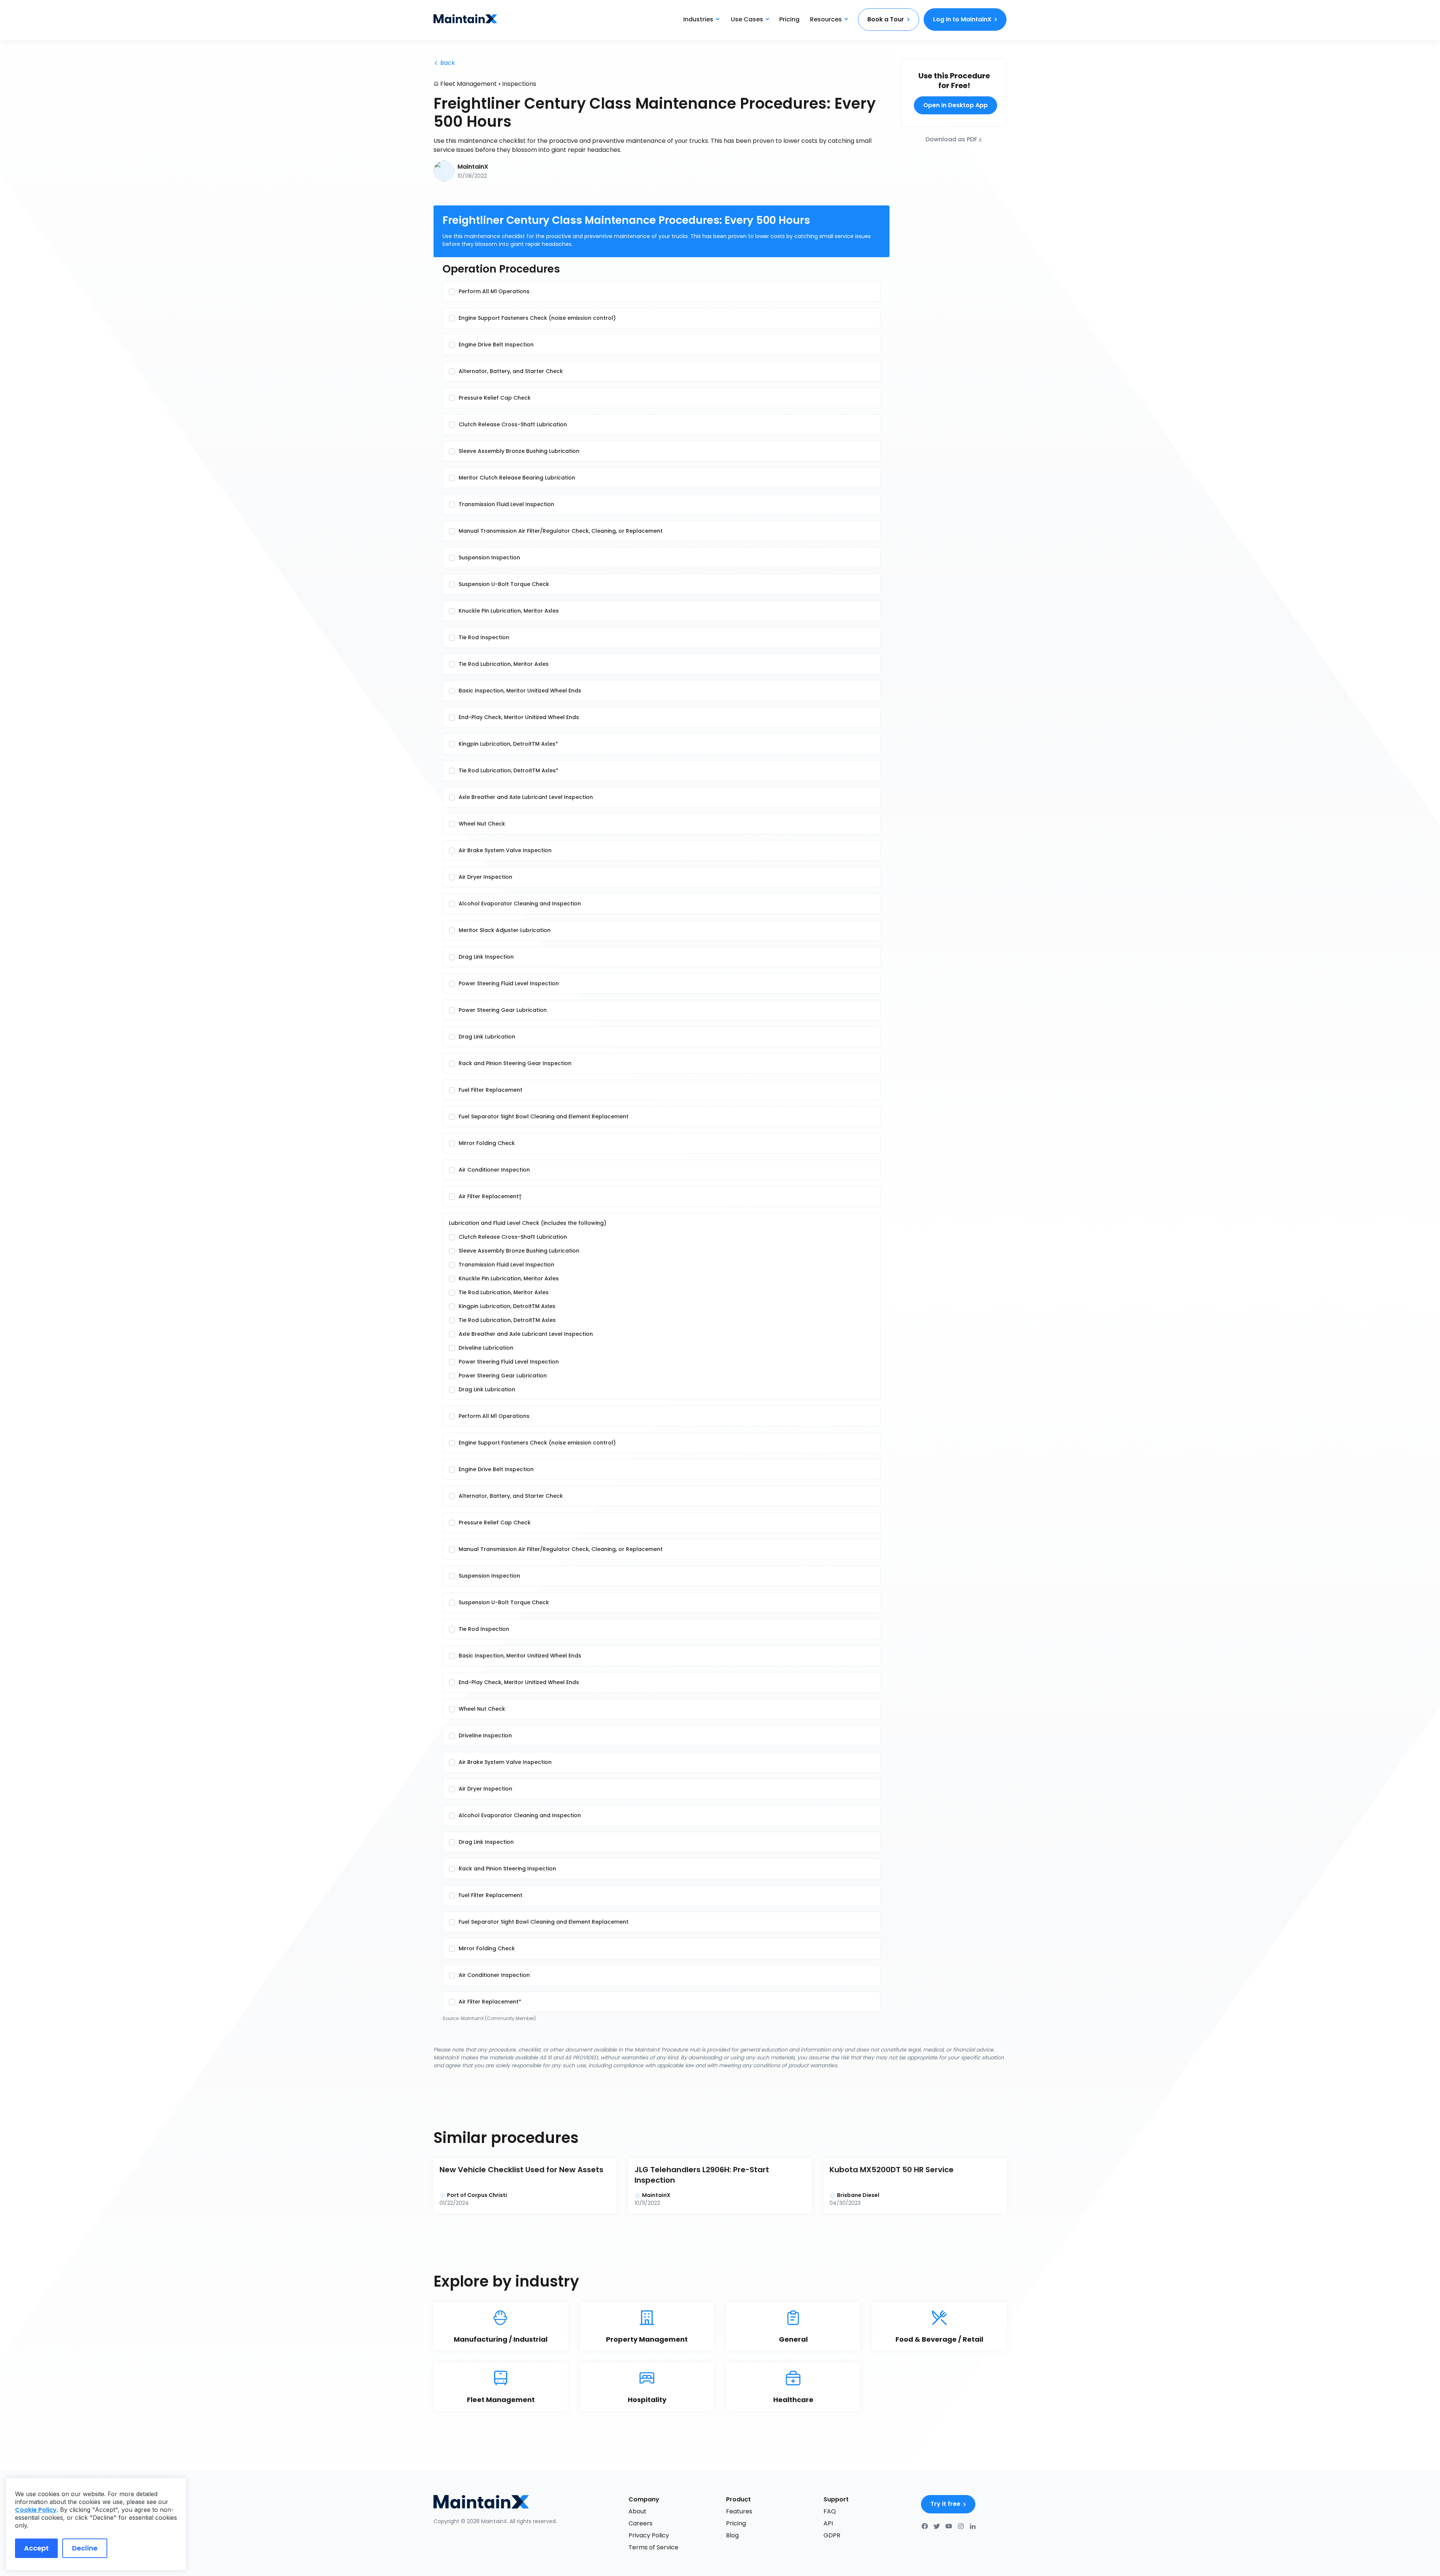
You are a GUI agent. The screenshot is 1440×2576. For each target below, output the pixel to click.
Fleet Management (469, 84)
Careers (640, 2523)
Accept (36, 2548)
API (828, 2523)
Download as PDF (951, 139)
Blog (732, 2535)
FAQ (830, 2511)
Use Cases (747, 19)
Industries (698, 19)
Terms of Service (653, 2547)
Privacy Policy (649, 2535)
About (637, 2511)
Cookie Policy (36, 2510)
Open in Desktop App (955, 105)
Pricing (789, 19)
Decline (85, 2548)
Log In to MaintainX (962, 19)
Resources (826, 19)
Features (739, 2511)
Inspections (519, 84)
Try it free (945, 2504)
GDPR (832, 2535)
